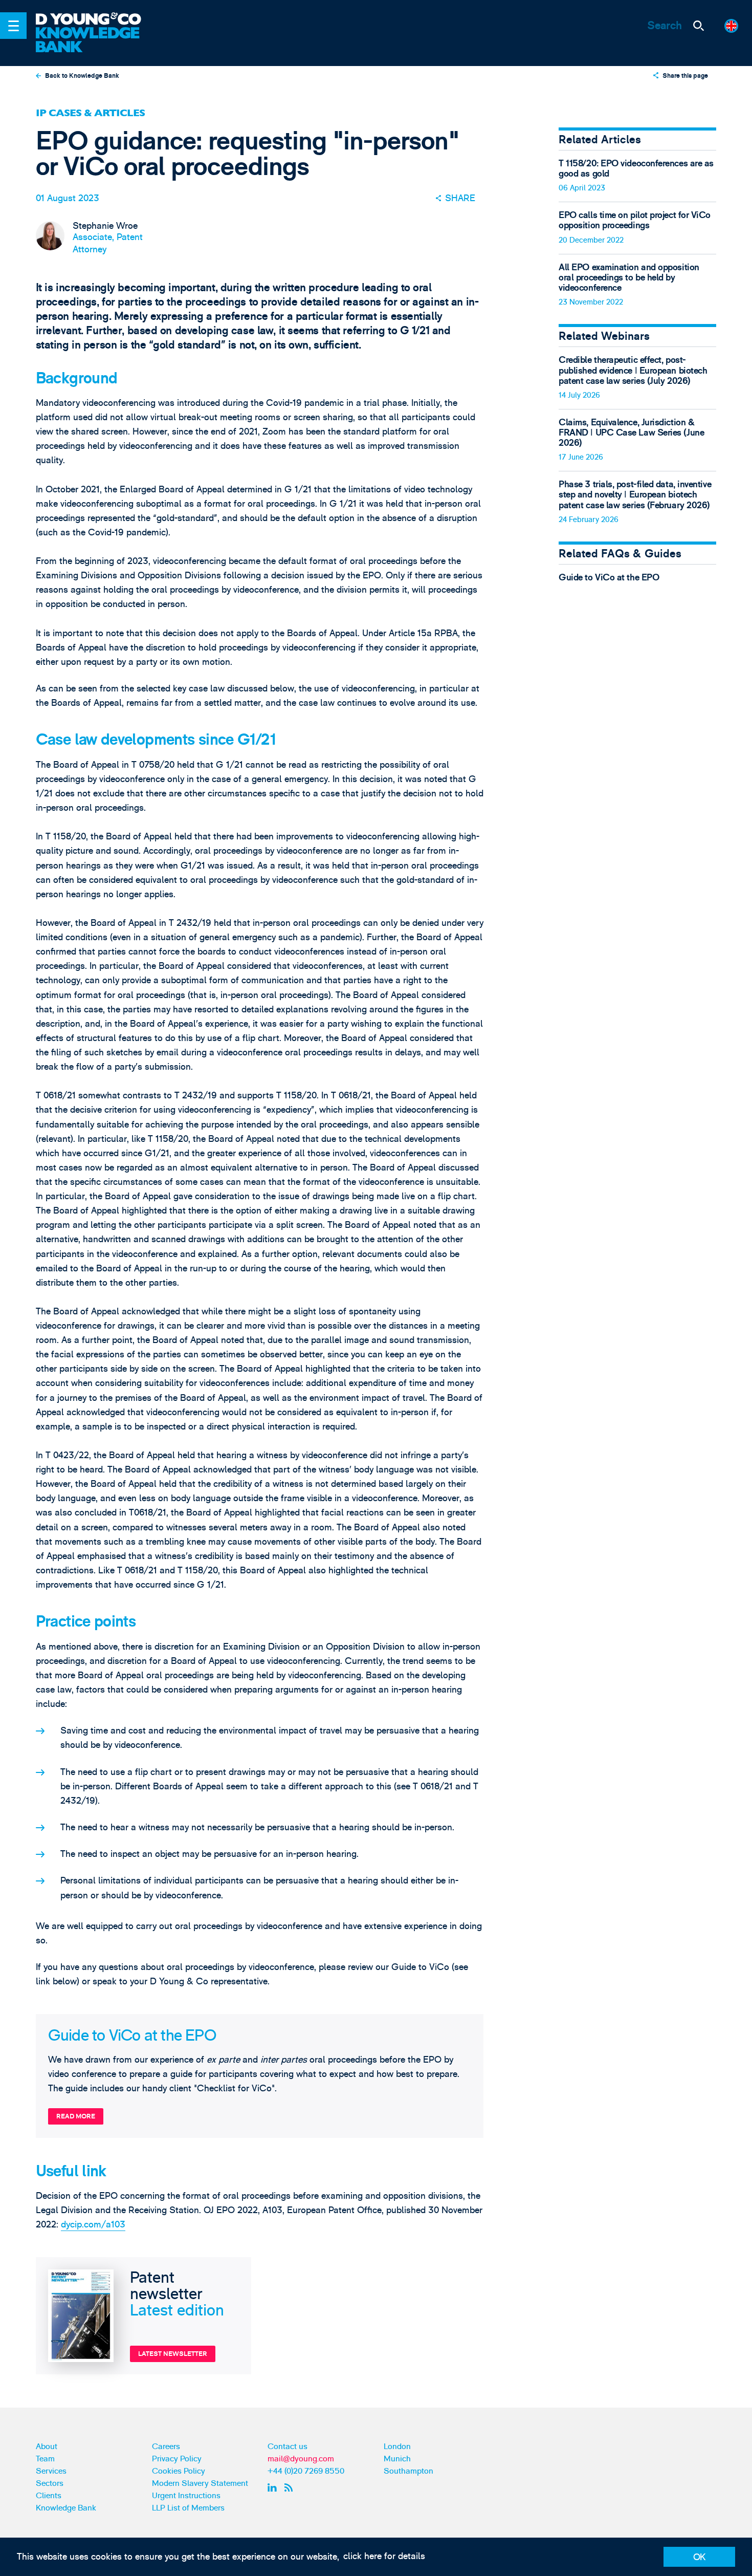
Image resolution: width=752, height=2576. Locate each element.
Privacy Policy (177, 2459)
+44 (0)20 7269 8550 (306, 2471)
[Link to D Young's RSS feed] (291, 2487)
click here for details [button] (384, 2556)
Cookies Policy (179, 2471)
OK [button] (700, 2557)
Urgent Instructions (186, 2496)
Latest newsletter (173, 2354)
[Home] (96, 20)
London (397, 2447)
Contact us (287, 2447)
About (47, 2447)
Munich (397, 2459)
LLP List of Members (188, 2508)
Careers (166, 2447)
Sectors (50, 2483)
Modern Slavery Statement (200, 2483)
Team (45, 2459)
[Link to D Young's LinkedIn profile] (274, 2487)
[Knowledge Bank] (96, 40)
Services (51, 2471)
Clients (49, 2496)
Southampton (408, 2471)
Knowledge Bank (66, 2508)
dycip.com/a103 (93, 2225)
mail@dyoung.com (301, 2459)
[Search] (698, 26)
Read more (76, 2116)
